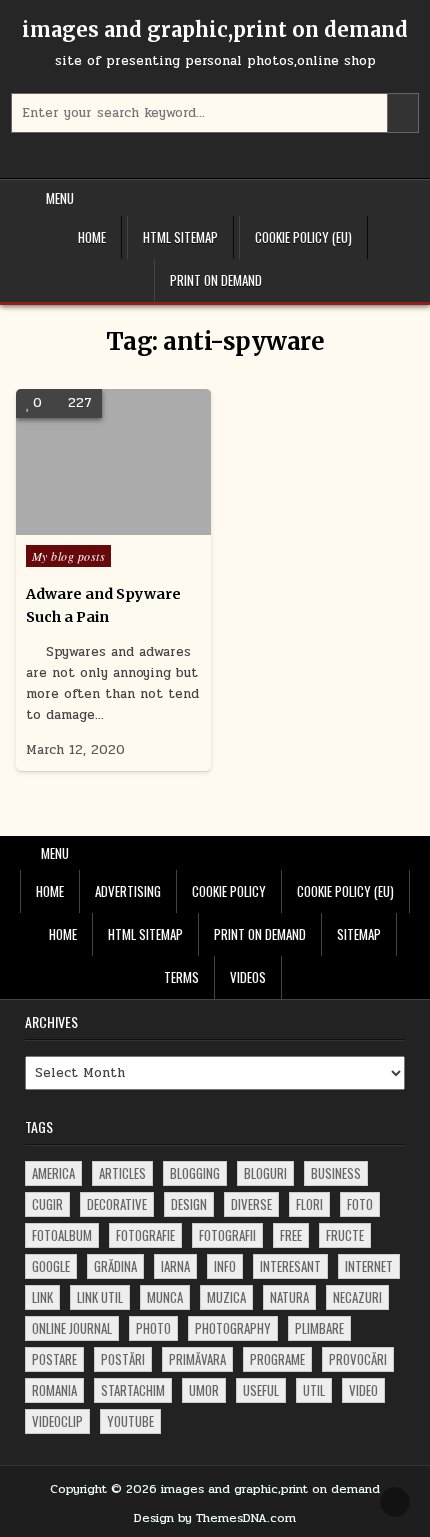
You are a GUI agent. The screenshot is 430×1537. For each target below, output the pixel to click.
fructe (345, 1235)
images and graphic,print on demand (215, 29)
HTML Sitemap (180, 237)
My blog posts (69, 556)
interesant (290, 1266)
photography (233, 1328)
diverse (251, 1204)
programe (277, 1359)
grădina (115, 1266)
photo (153, 1328)
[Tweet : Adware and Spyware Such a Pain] (84, 524)
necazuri (357, 1297)
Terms (181, 977)
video (363, 1390)
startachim (133, 1390)
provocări (358, 1359)
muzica (226, 1297)
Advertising (128, 891)
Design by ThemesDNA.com (215, 1518)
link (42, 1297)
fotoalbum (62, 1235)
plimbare (319, 1328)
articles (122, 1173)
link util (100, 1297)
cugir (47, 1204)
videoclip (57, 1421)
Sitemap (359, 934)
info (225, 1266)
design (189, 1204)
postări (123, 1359)
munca (165, 1297)
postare (54, 1359)
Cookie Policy (229, 891)
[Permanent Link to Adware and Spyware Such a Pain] (113, 462)
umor (204, 1390)
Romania (54, 1390)
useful (261, 1390)
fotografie (145, 1235)
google (51, 1266)
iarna (175, 1266)
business (336, 1173)
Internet (369, 1266)
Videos (248, 977)
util (314, 1390)
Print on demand (216, 280)
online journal (72, 1328)
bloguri (265, 1173)
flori (309, 1204)
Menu (60, 198)
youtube (130, 1421)
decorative (117, 1204)
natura (289, 1297)
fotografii (227, 1235)
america (53, 1173)
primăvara (197, 1359)
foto (360, 1204)
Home (92, 237)
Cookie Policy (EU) (303, 237)
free (291, 1235)
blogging (195, 1173)
